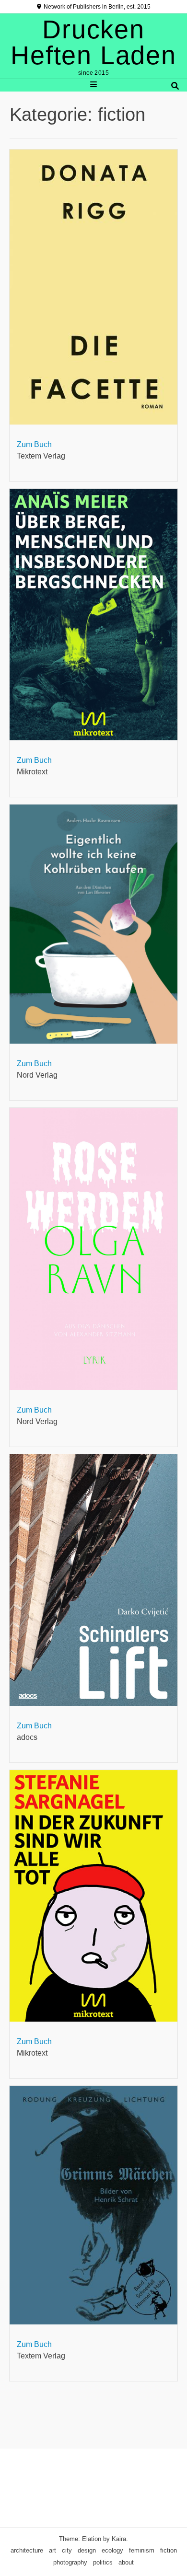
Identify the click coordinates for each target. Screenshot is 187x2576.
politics (103, 2562)
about (126, 2562)
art (53, 2550)
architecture (27, 2550)
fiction (169, 2550)
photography (70, 2562)
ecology (112, 2550)
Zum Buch (34, 444)
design (87, 2550)
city (67, 2550)
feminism (142, 2550)
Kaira (119, 2539)
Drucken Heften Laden (93, 42)
